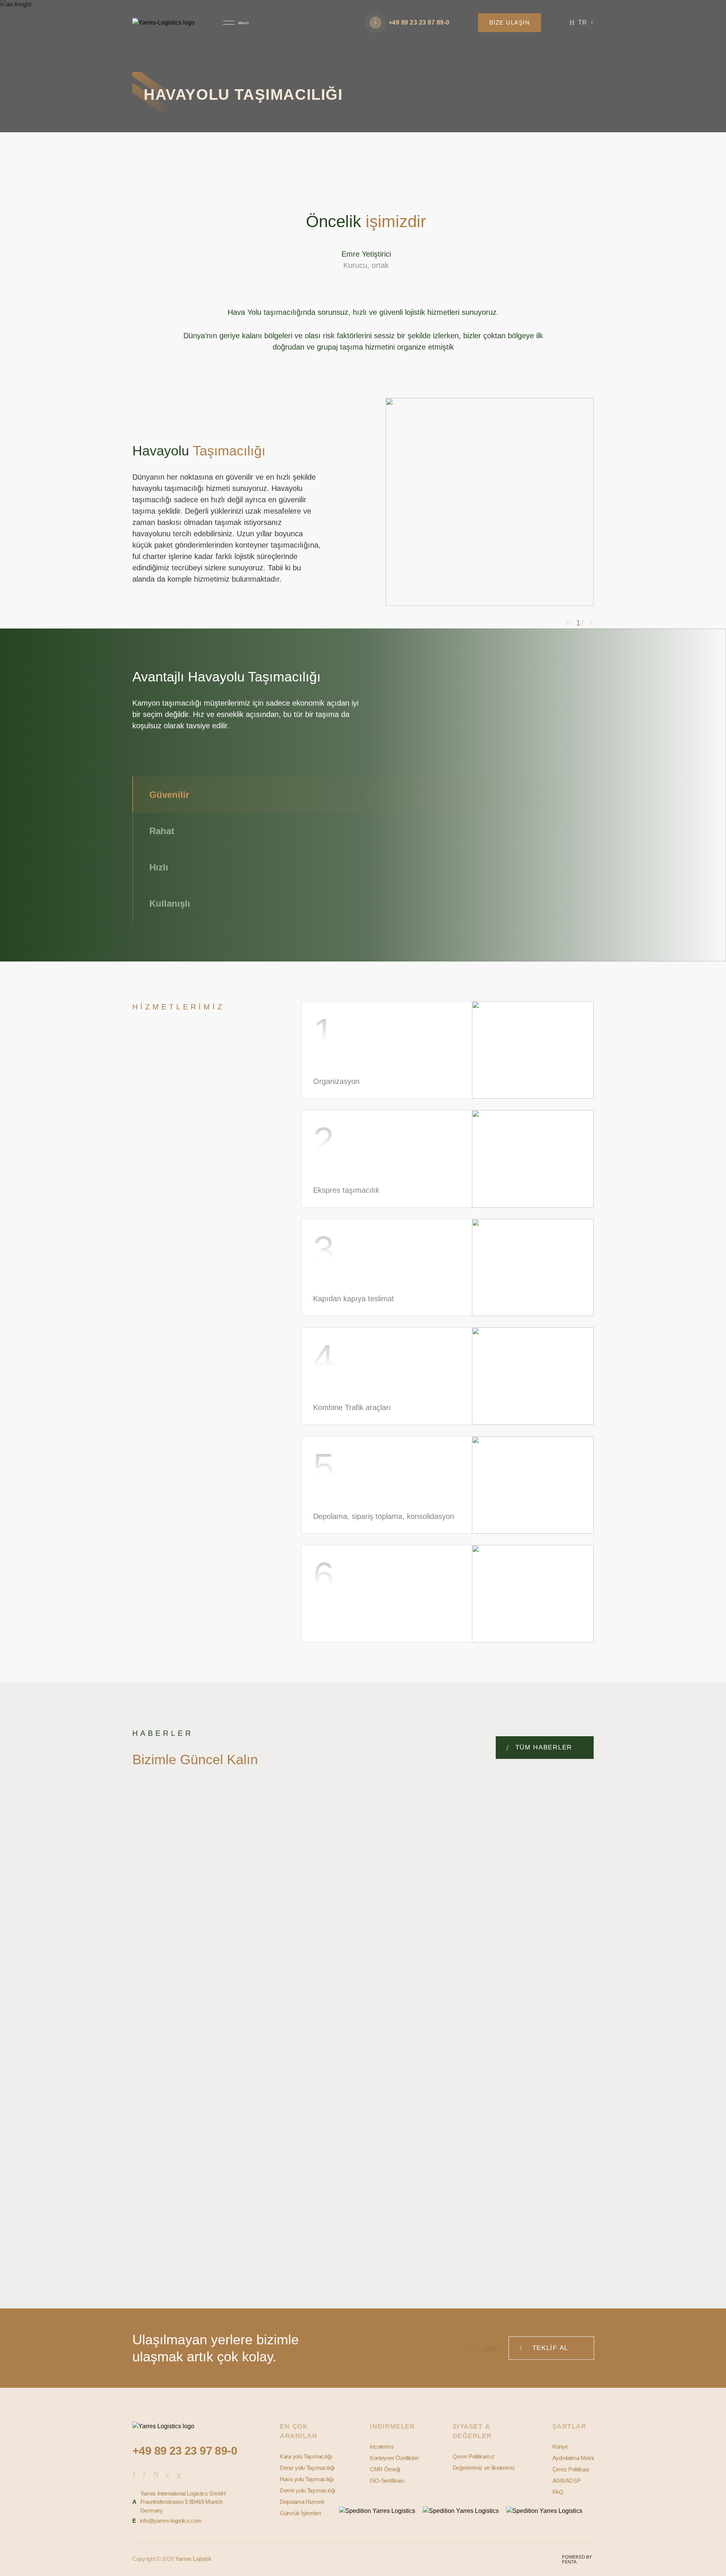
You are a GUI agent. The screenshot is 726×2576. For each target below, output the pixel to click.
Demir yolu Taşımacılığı (308, 2490)
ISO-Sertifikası (387, 2481)
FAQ (558, 2492)
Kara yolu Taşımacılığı (306, 2456)
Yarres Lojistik (193, 2559)
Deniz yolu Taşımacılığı (307, 2468)
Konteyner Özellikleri (394, 2458)
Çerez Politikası (571, 2469)
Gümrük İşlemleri (300, 2513)
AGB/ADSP (567, 2481)
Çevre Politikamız (474, 2456)
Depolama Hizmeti (302, 2502)
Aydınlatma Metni (573, 2458)
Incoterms (382, 2447)
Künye (560, 2447)
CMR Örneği (385, 2469)
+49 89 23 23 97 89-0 (185, 2451)
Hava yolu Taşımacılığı (307, 2479)
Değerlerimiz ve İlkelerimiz (484, 2468)
